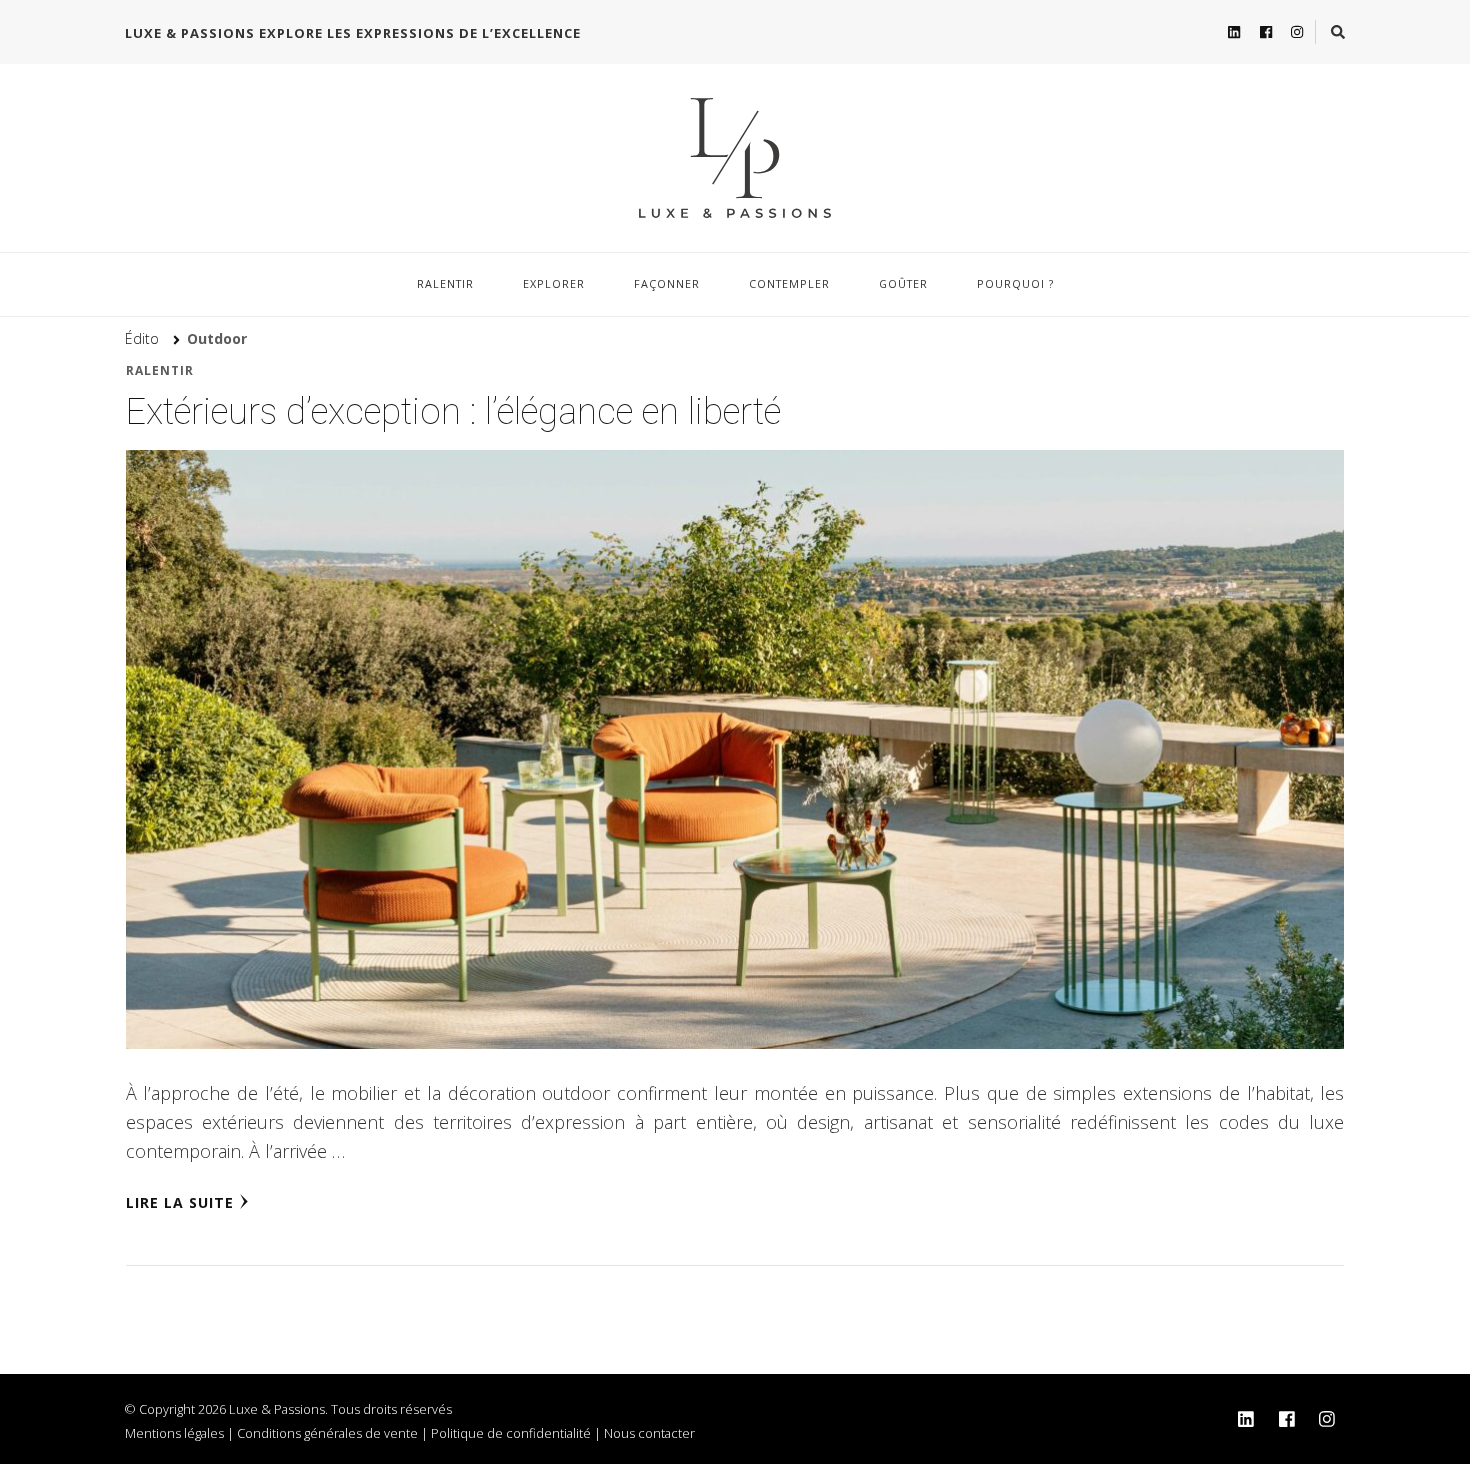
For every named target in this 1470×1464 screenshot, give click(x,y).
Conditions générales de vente (327, 1433)
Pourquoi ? (1015, 283)
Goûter (903, 283)
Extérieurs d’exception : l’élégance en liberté (453, 412)
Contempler (789, 283)
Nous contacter (649, 1433)
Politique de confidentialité (511, 1433)
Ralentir (445, 283)
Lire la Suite (180, 1202)
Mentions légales (174, 1433)
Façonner (667, 283)
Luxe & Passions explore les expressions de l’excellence (353, 33)
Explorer (554, 283)
